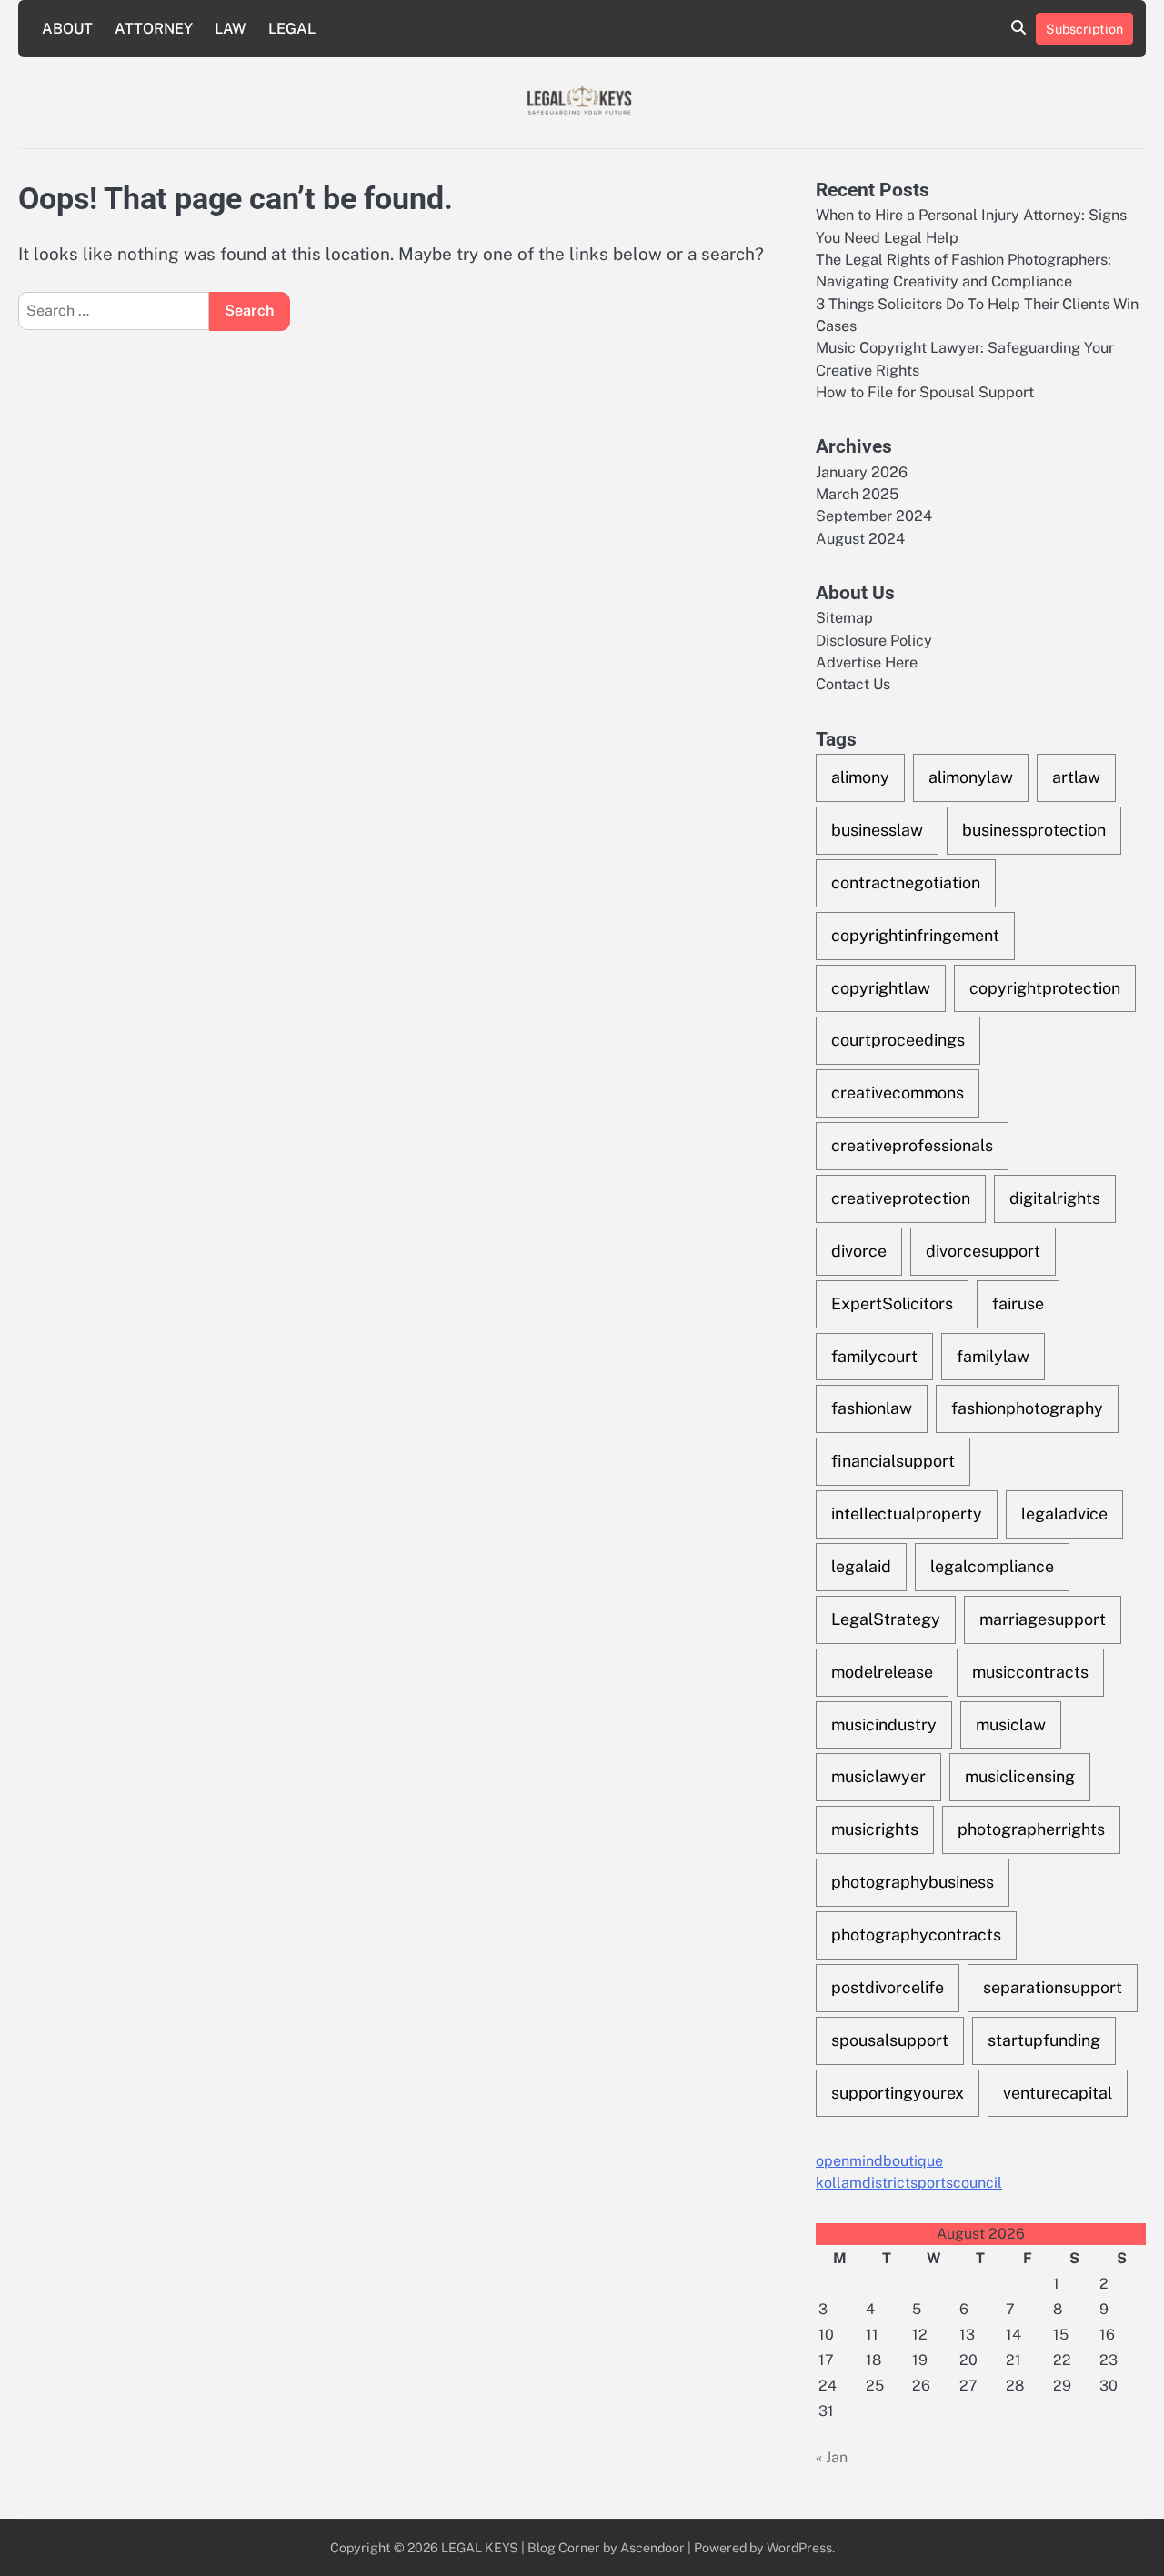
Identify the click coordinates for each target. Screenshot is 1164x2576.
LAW (231, 29)
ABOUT (67, 29)
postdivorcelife (888, 1987)
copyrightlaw (881, 988)
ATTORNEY (154, 29)
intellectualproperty (907, 1514)
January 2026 (862, 472)
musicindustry (884, 1724)
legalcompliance (992, 1566)
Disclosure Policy (874, 641)
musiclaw (1011, 1724)
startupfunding (1044, 2040)
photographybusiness (913, 1882)
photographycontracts (916, 1935)
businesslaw (877, 830)
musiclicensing (1020, 1776)
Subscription (1084, 29)
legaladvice (1064, 1514)
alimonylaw (971, 777)
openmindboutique (879, 2161)
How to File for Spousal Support (925, 392)
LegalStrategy (886, 1619)
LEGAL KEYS (480, 2547)
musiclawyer (878, 1776)
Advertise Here (867, 662)
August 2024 (860, 539)
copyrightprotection (1045, 988)
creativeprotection (901, 1198)
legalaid (861, 1566)
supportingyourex (898, 2093)
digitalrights (1055, 1198)
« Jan (832, 2457)
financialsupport (893, 1461)
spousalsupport (890, 2040)
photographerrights (1031, 1829)
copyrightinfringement (915, 935)
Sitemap (844, 618)
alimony (860, 777)
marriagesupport (1043, 1619)
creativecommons (898, 1093)
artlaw (1076, 777)
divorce (859, 1251)
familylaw (993, 1356)
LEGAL (292, 29)
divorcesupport (983, 1251)
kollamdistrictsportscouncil (909, 2183)
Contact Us (853, 684)
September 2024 (874, 516)
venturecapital (1058, 2093)
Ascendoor (652, 2547)
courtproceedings (898, 1040)
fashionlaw (872, 1408)
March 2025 (857, 494)
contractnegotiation (906, 882)
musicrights (875, 1829)
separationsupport (1053, 1987)
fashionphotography (1027, 1408)
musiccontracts (1030, 1672)
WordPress (799, 2547)
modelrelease (882, 1672)
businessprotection (1034, 830)
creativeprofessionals (912, 1145)
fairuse (1018, 1303)
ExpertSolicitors (892, 1303)
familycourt (874, 1356)
